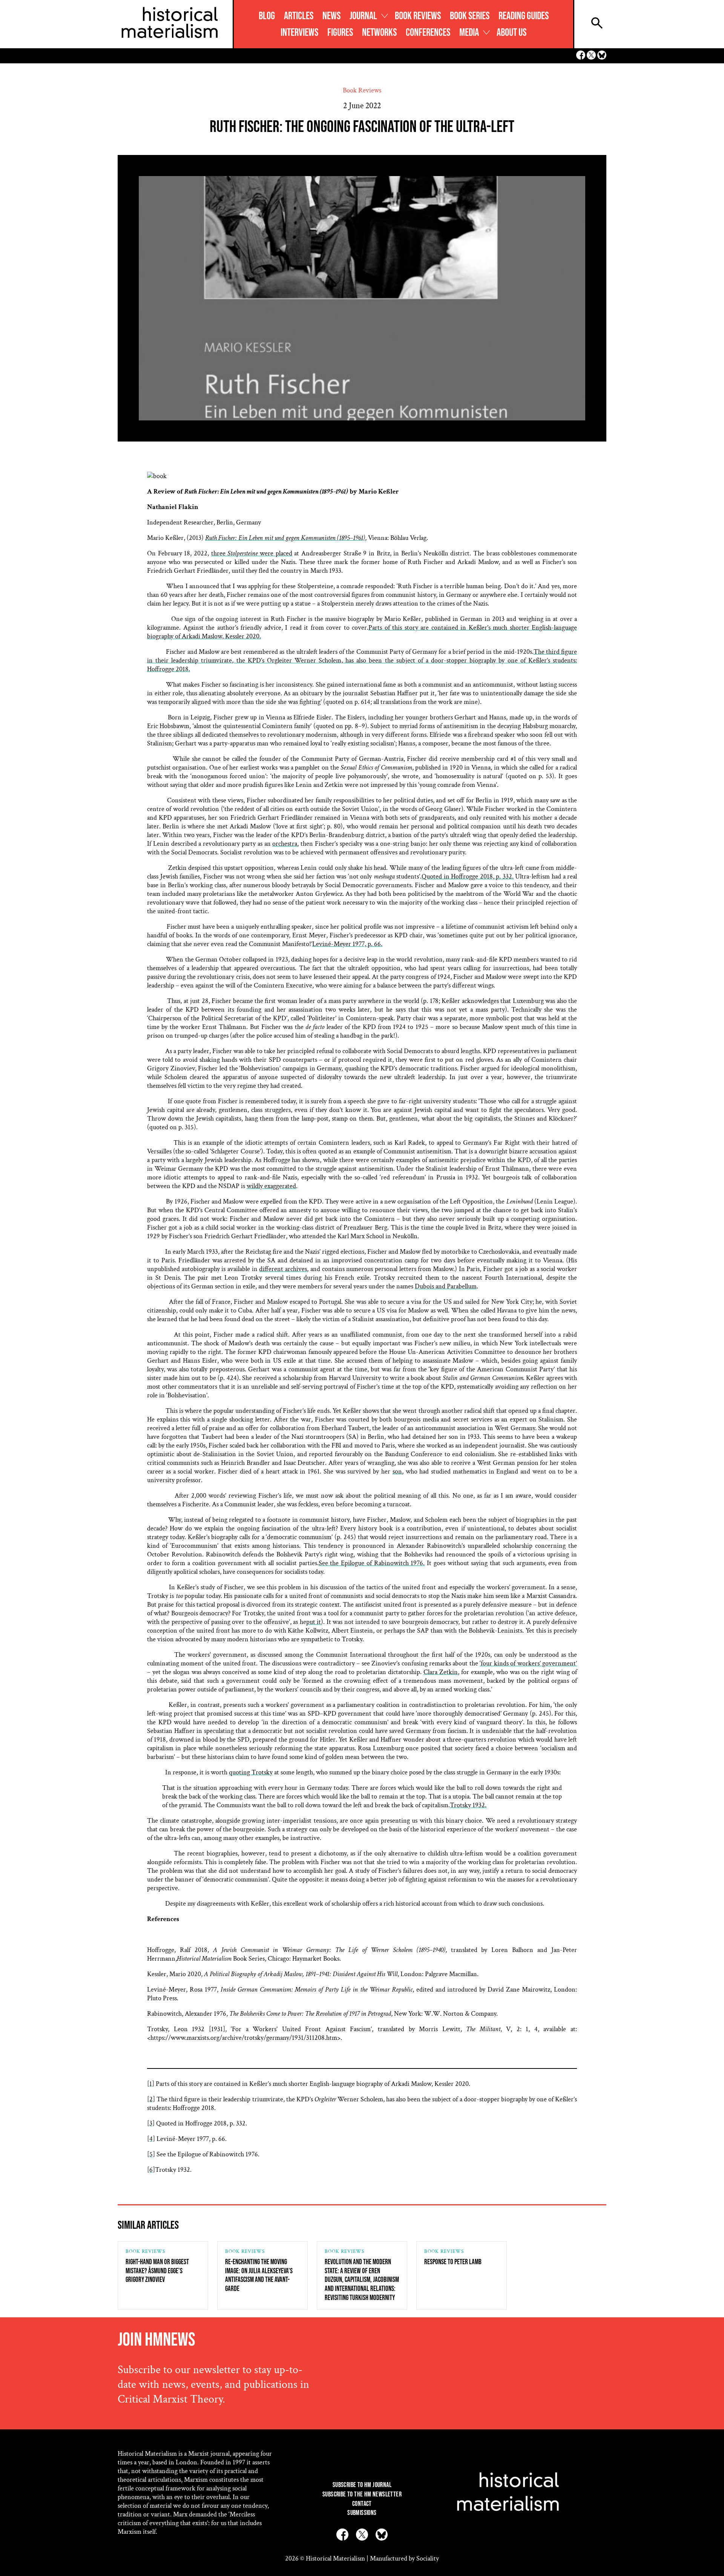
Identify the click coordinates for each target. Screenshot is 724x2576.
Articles (299, 16)
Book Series (470, 16)
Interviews (299, 33)
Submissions (362, 2513)
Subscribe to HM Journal (362, 2485)
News (331, 16)
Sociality (428, 2558)
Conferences (428, 33)
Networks (379, 33)
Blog (267, 16)
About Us (512, 33)
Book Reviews (418, 16)
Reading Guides (524, 16)
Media (469, 33)
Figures (340, 33)
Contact (362, 2504)
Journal (363, 16)
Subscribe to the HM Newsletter (362, 2494)
